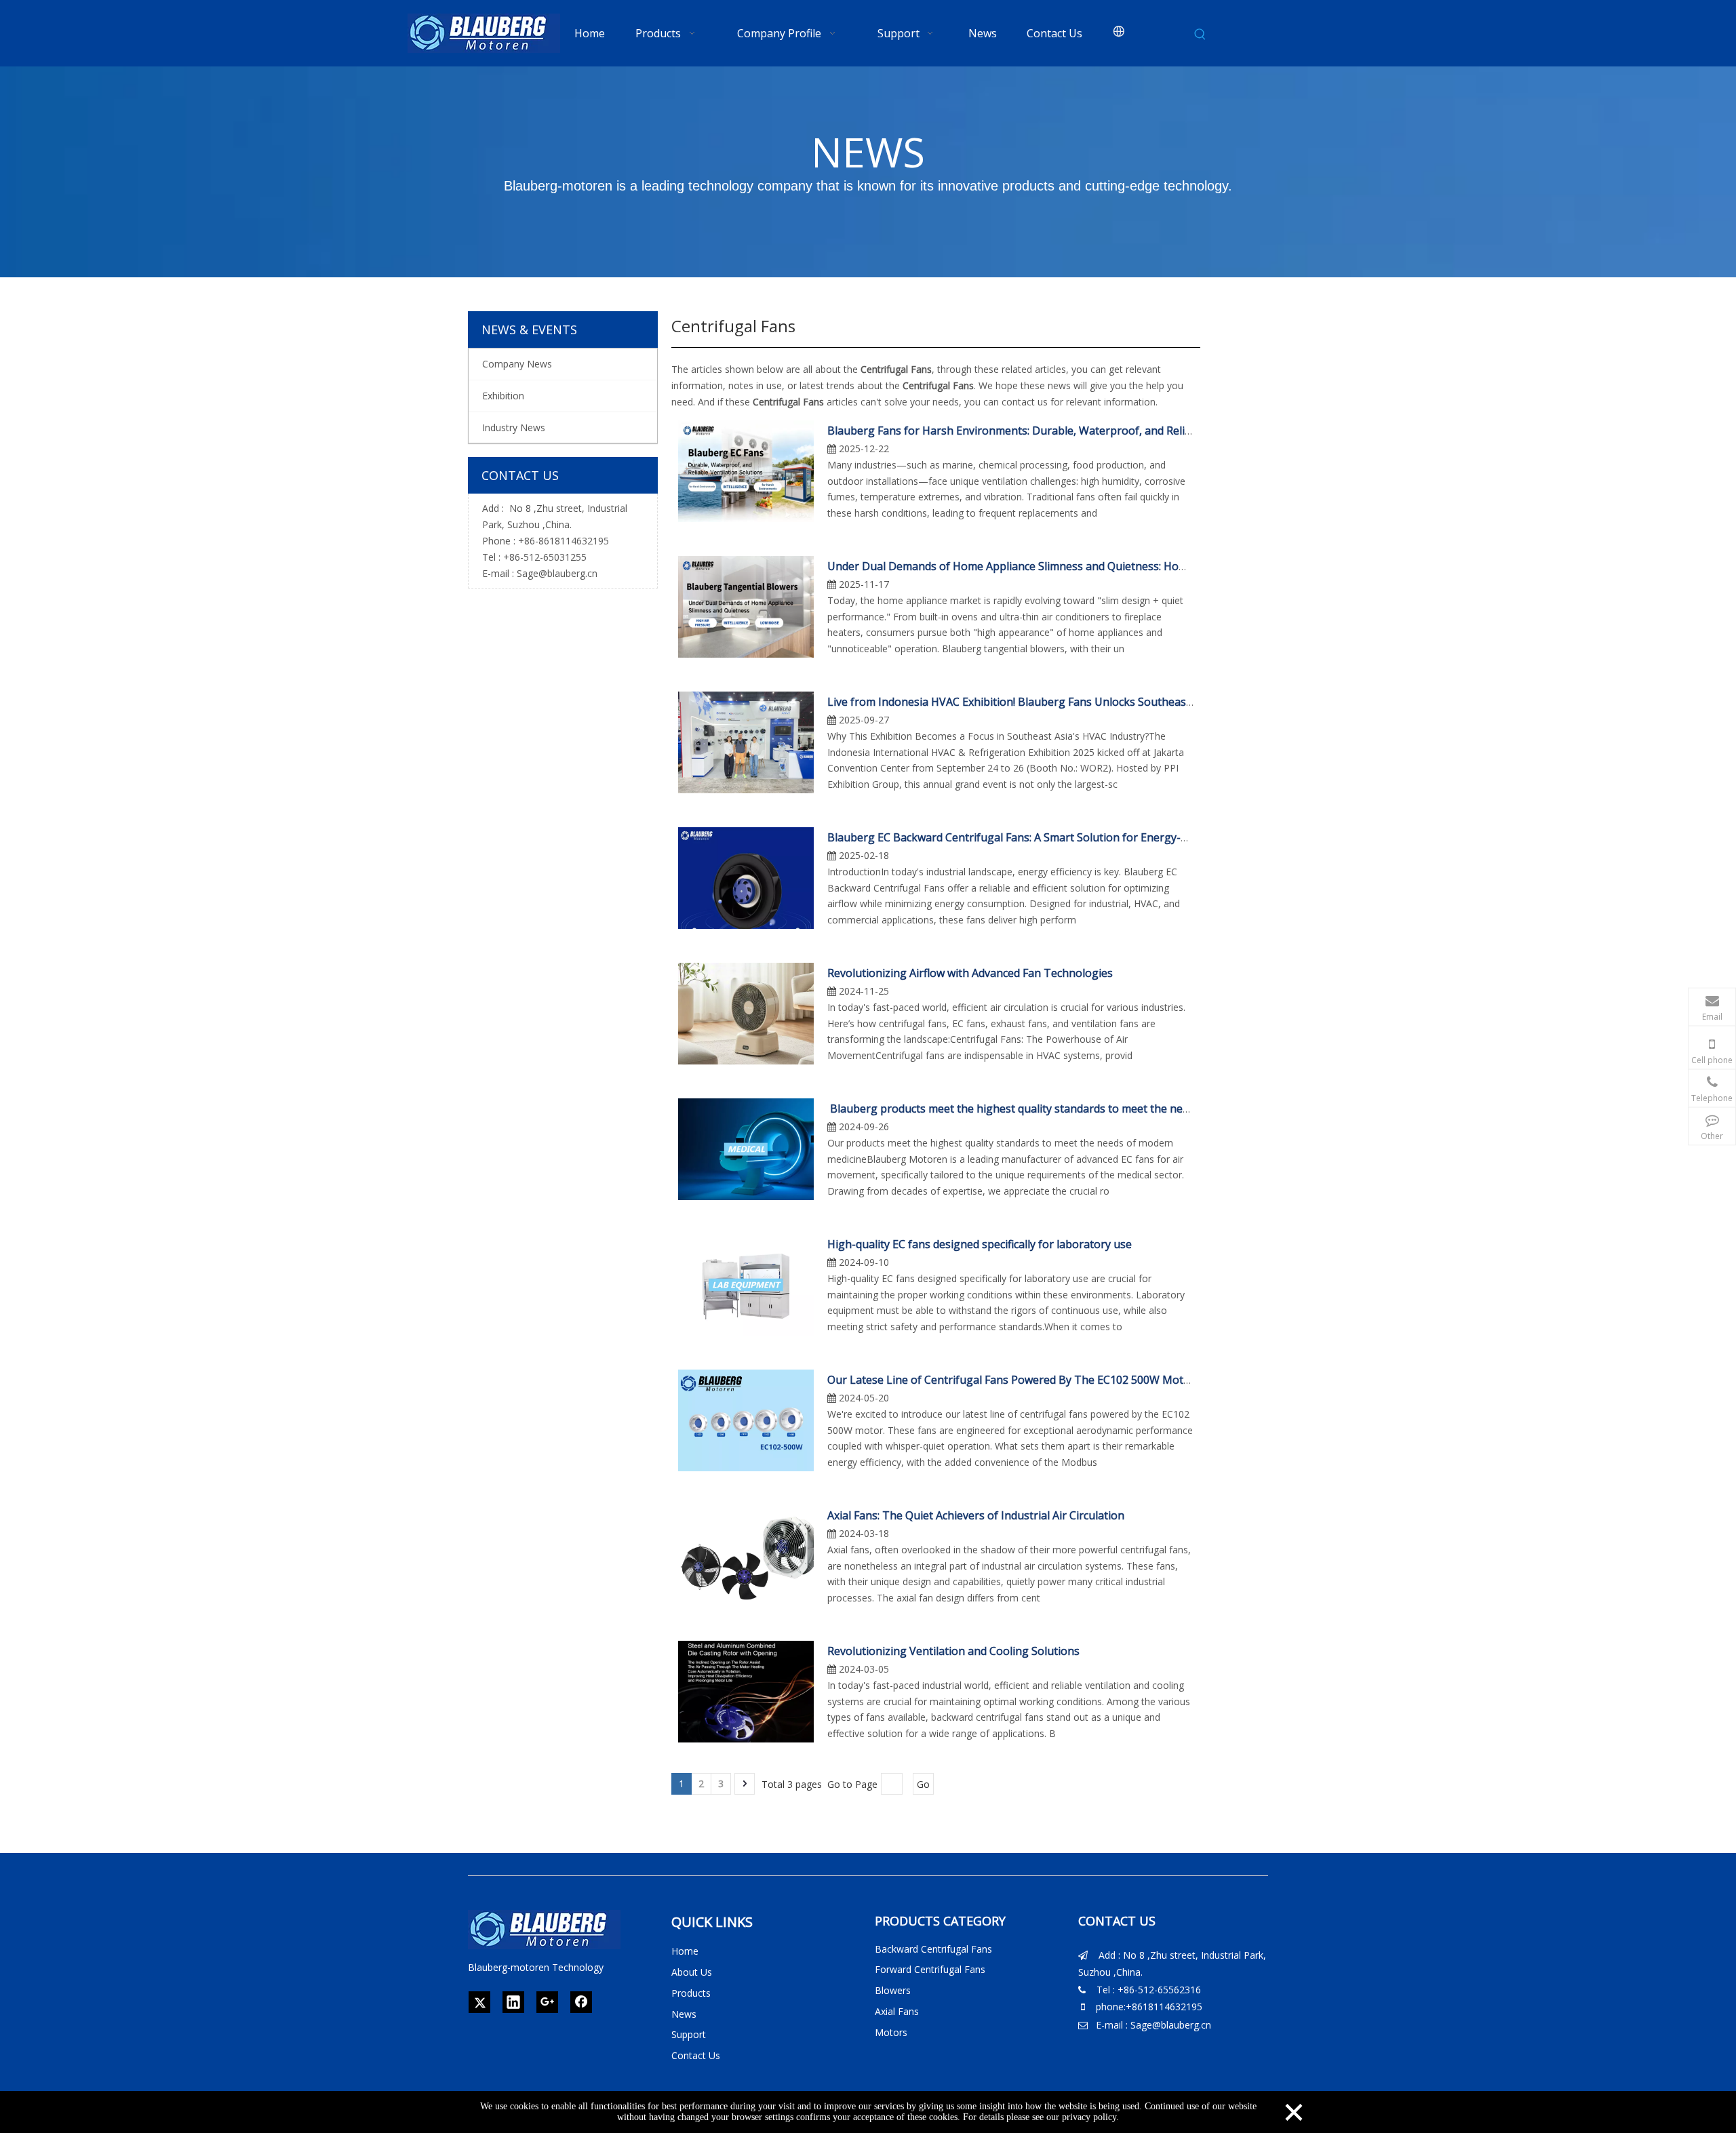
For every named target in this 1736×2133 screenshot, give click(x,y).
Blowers (893, 1990)
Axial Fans (897, 2011)
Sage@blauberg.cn (557, 573)
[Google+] (547, 2002)
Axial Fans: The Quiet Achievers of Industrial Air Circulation (976, 1515)
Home (685, 1951)
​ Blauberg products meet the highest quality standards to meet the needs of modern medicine (1066, 1109)
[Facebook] (581, 2002)
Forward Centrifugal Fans (930, 1969)
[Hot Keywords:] (1200, 35)
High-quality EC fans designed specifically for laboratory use (980, 1244)
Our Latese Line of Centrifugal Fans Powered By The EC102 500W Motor (1011, 1380)
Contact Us (696, 2055)
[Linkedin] (513, 2002)
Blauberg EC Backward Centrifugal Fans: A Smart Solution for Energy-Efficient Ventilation (1053, 837)
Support (689, 2034)
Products (691, 1993)
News (684, 2014)
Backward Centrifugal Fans (933, 1949)
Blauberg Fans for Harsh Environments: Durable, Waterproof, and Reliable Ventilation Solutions (1071, 431)
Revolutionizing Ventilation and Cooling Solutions (953, 1651)
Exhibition (503, 396)
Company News (517, 364)
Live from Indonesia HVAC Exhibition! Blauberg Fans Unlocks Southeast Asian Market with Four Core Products (1107, 702)
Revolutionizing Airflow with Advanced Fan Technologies (970, 973)
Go (923, 1784)
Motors (891, 2032)
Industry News (514, 427)
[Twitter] (479, 2002)
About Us (692, 1972)
